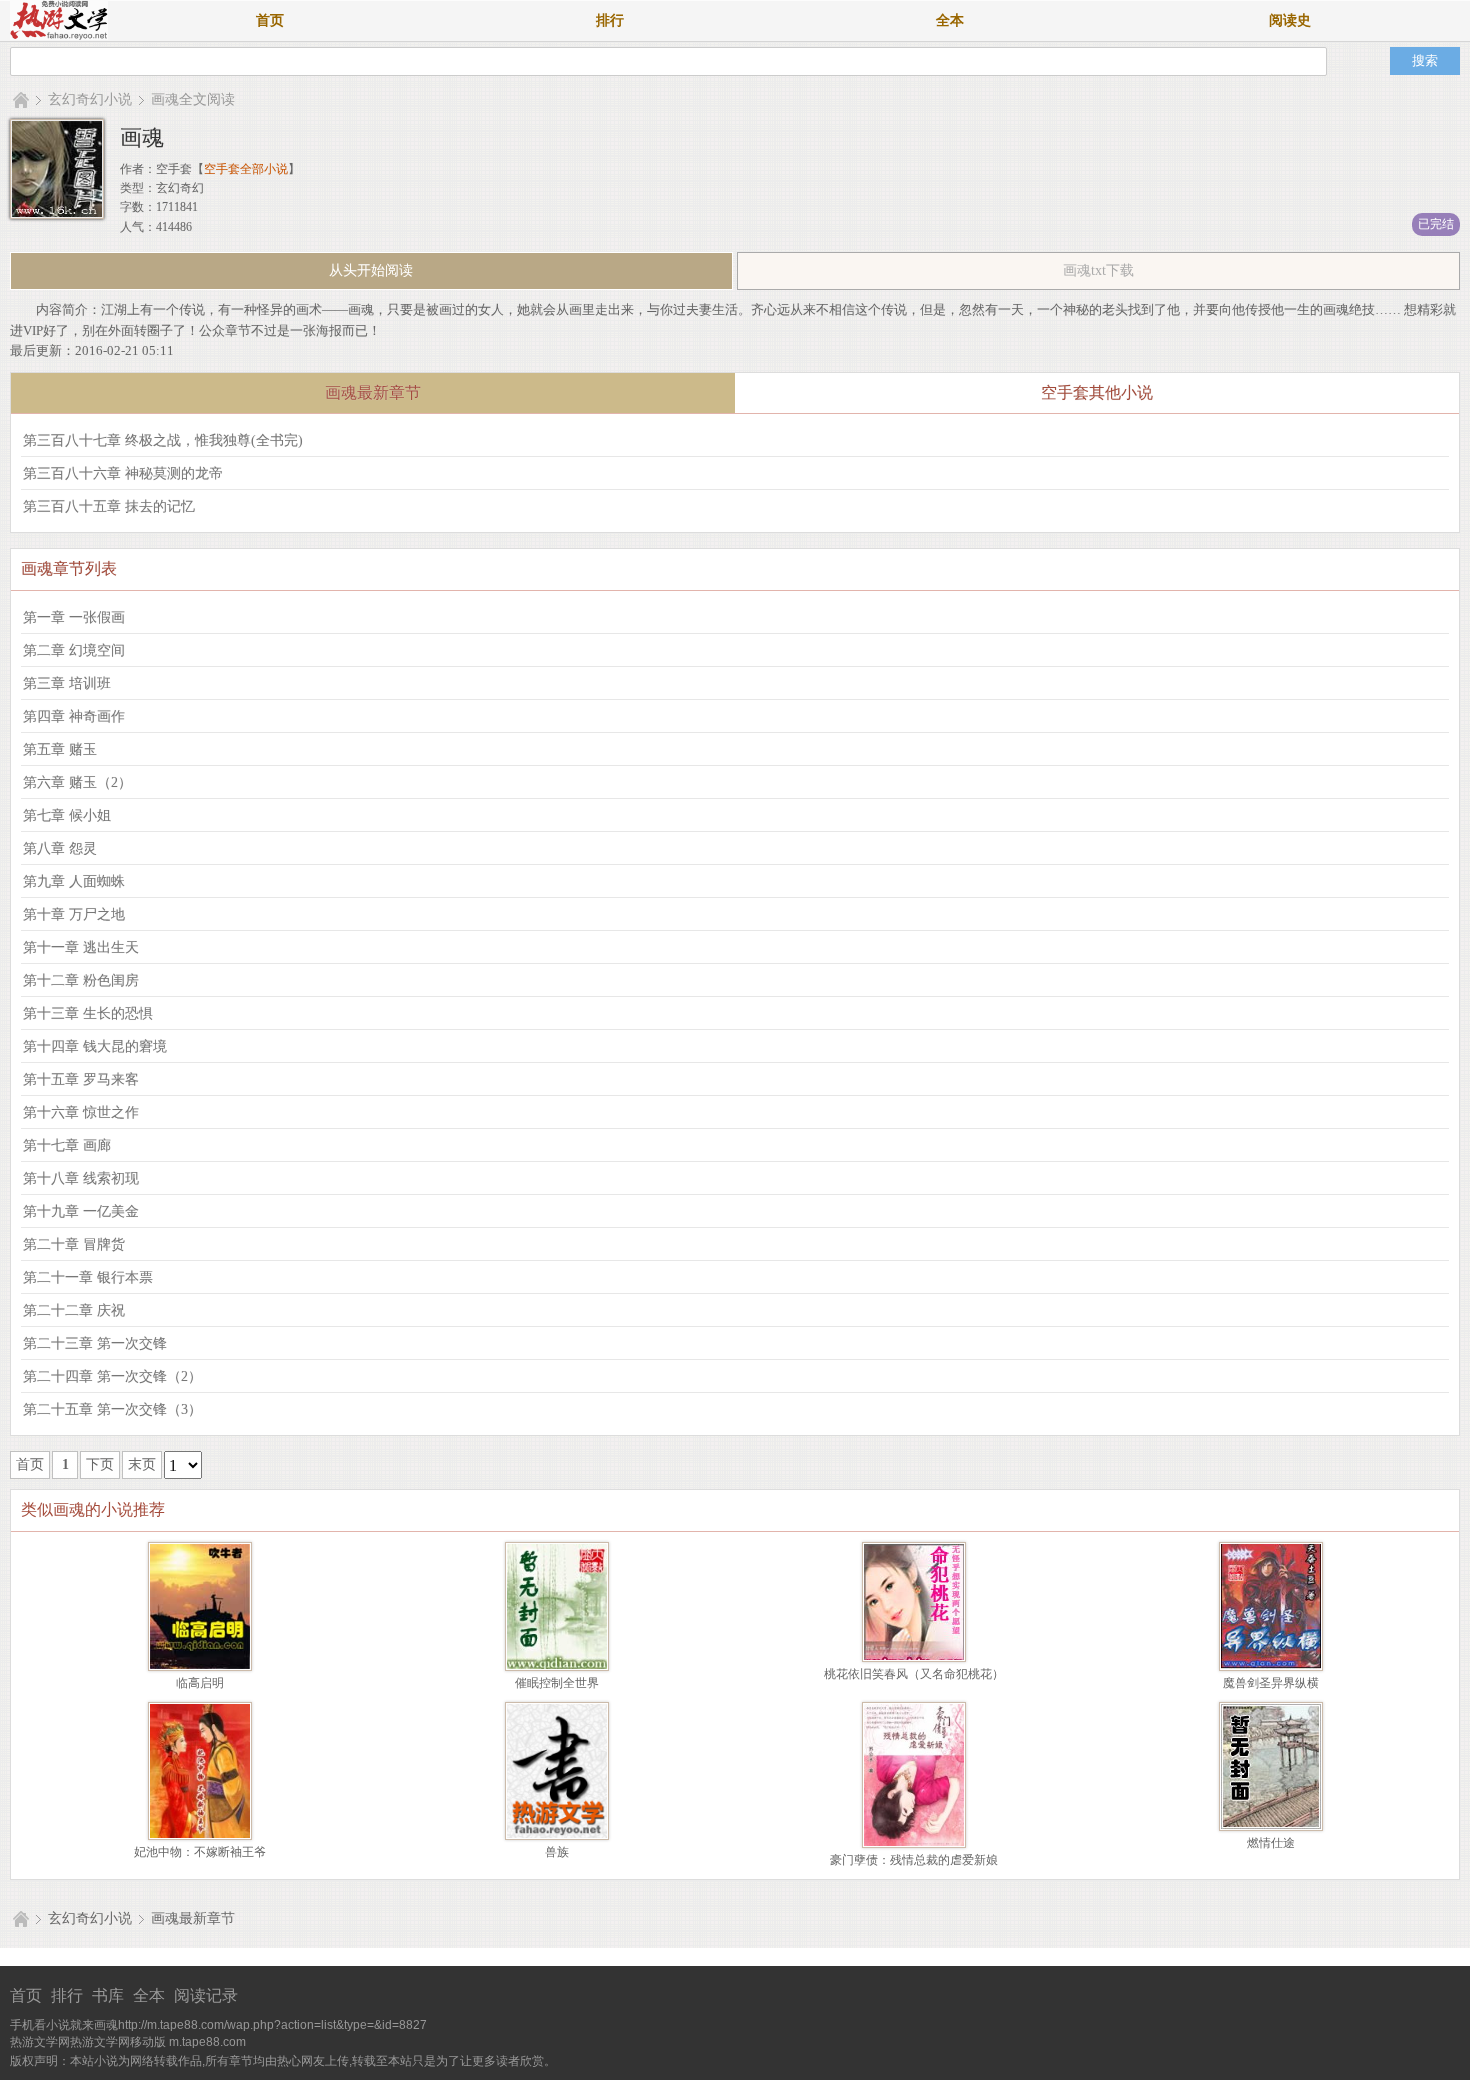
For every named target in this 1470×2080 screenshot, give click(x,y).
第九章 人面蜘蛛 (74, 881)
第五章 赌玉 (60, 749)
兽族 (557, 1852)
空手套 (174, 169)
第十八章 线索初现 (81, 1178)
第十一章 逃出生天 (81, 947)
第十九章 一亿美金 (81, 1211)
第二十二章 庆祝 (74, 1310)
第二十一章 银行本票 (88, 1277)
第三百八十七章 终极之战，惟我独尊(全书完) (163, 440)
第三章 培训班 (67, 683)
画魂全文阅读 (193, 99)
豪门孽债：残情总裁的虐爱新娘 (914, 1860)
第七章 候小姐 (67, 815)
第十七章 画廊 (67, 1145)
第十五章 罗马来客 (81, 1079)
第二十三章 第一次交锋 (95, 1343)
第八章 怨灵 (60, 848)
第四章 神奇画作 (74, 716)
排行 (610, 20)
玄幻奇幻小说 (90, 99)
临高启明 (200, 1683)
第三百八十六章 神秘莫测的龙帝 (123, 473)
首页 (270, 20)
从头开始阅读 (371, 270)
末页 (142, 1464)
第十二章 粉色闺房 (81, 980)
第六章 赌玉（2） (77, 782)
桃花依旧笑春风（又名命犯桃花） (914, 1674)
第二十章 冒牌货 (74, 1244)
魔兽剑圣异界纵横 (1271, 1683)
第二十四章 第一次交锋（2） (112, 1376)
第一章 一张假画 (74, 617)
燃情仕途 (1271, 1843)
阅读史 (1290, 20)
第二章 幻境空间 (74, 650)
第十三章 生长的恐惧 (88, 1013)
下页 (100, 1464)
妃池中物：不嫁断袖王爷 (200, 1852)
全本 (950, 20)
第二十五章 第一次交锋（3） (112, 1409)
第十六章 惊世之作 (81, 1112)
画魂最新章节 (193, 1918)
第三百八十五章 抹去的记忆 (109, 506)
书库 (108, 1995)
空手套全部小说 (246, 169)
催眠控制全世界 (557, 1683)
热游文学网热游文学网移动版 (88, 2042)
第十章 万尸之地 (74, 914)
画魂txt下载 (1098, 270)
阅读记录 (206, 1995)
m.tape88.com (207, 2042)
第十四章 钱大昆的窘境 (95, 1046)
